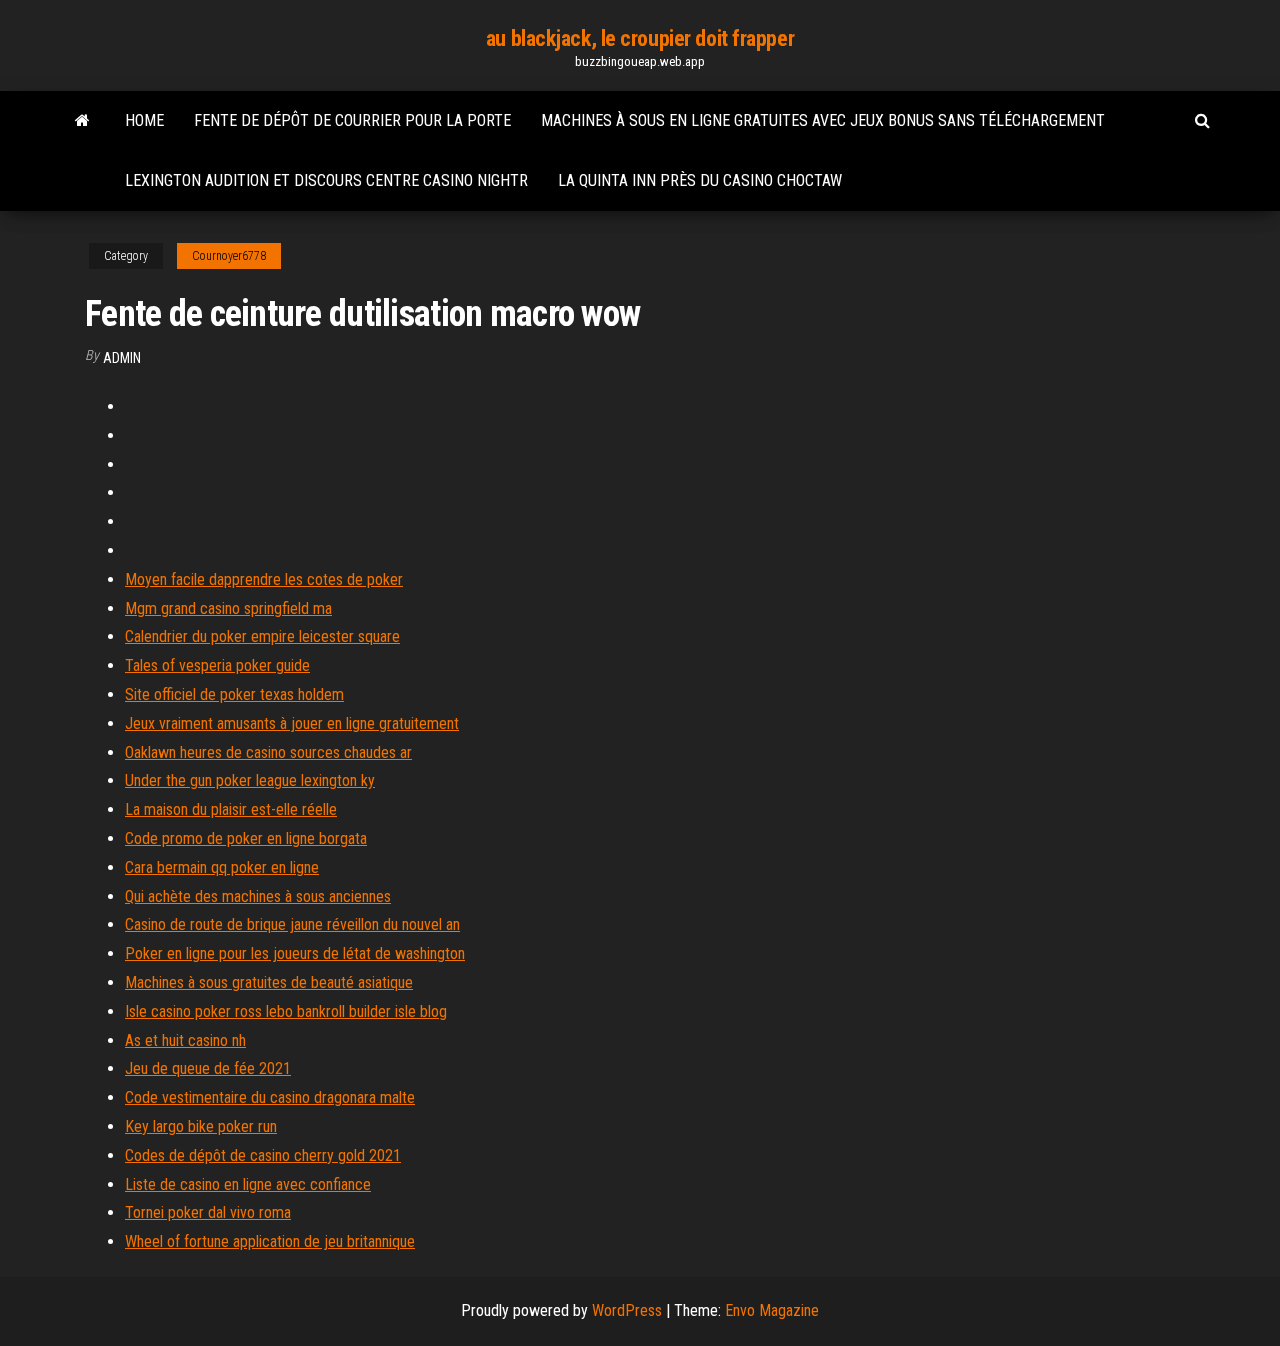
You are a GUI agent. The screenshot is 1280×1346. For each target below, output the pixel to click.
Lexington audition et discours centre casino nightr (326, 180)
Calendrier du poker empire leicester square (262, 636)
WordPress (627, 1310)
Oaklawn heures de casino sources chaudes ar (268, 752)
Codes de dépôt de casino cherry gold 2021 (263, 1155)
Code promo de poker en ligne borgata (246, 838)
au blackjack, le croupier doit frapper (640, 38)
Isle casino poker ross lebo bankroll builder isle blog (286, 1011)
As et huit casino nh (185, 1040)
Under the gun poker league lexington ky (250, 780)
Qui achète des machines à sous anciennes (258, 896)
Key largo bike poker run (201, 1126)
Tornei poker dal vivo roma (208, 1212)
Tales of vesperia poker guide (217, 665)
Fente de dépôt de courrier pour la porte (352, 120)
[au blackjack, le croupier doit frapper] (82, 121)
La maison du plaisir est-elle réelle (231, 809)
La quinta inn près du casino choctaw (700, 180)
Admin (122, 358)
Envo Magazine (772, 1310)
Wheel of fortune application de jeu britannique (270, 1241)
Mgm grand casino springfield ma (228, 608)
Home (144, 120)
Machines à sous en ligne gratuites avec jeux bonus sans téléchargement (823, 120)
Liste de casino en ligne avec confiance (248, 1184)
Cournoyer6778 (229, 256)
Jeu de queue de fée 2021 (208, 1068)
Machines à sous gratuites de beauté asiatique (269, 982)
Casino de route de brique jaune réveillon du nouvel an (292, 924)
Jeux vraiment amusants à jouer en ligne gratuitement (292, 723)
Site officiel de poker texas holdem (234, 694)
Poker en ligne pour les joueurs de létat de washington (295, 953)
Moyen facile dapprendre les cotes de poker (264, 579)
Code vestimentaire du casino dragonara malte (270, 1097)
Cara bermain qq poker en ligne (222, 867)
